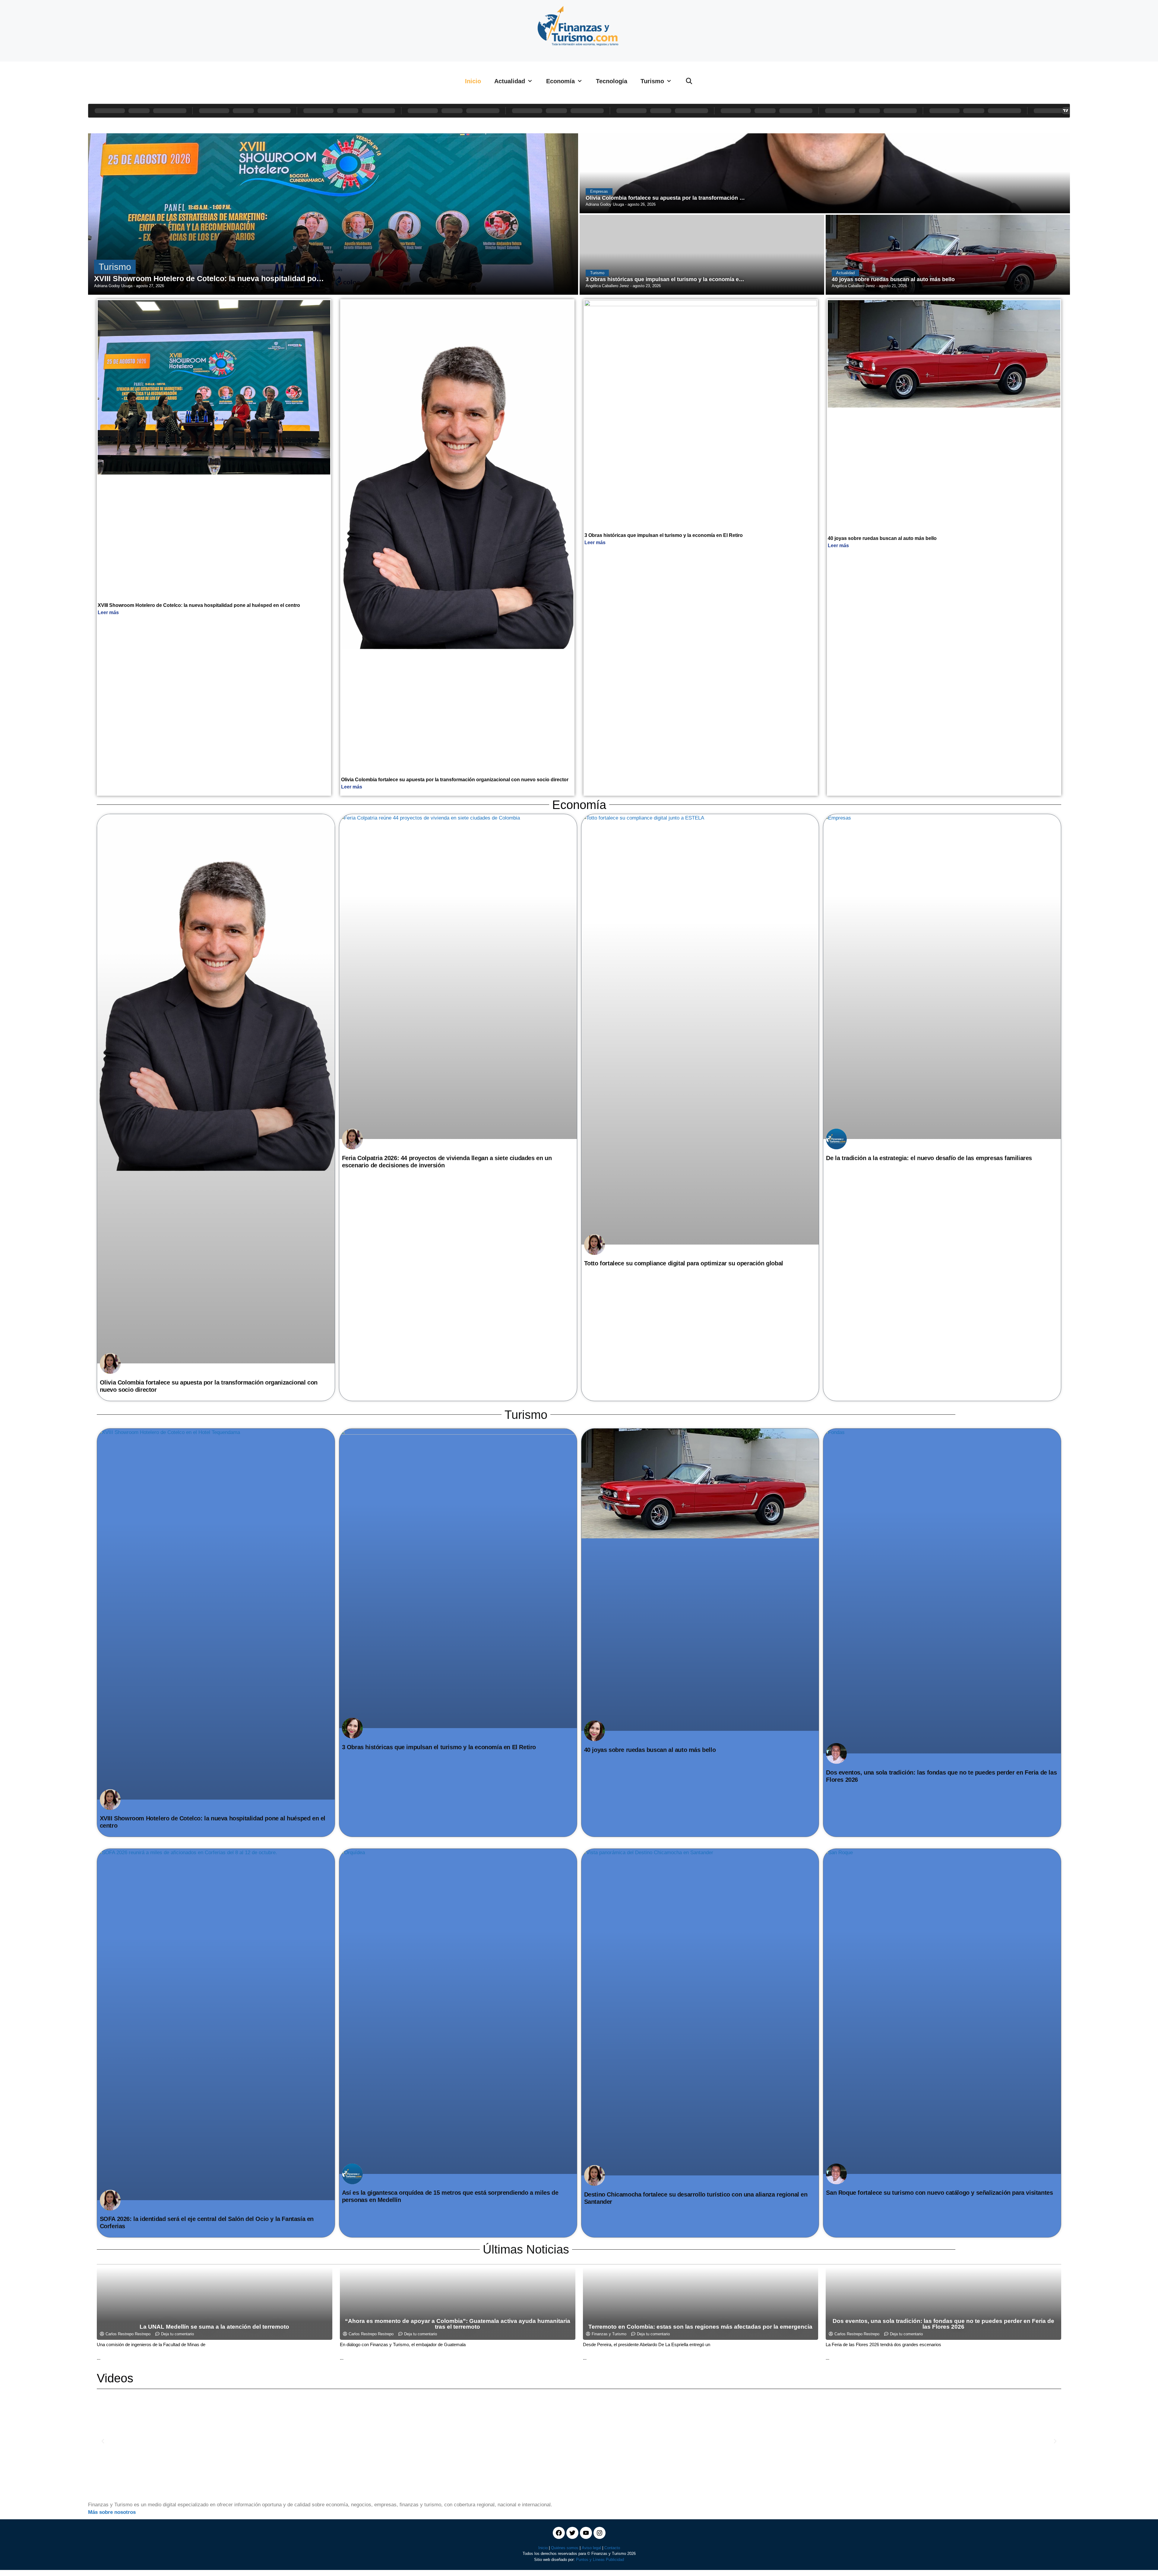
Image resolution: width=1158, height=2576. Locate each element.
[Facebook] (559, 2533)
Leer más (108, 612)
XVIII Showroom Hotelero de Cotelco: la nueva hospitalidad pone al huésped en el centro (199, 605)
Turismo (652, 81)
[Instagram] (600, 2533)
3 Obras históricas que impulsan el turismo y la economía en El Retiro (664, 535)
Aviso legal (591, 2548)
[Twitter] (572, 2533)
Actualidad (510, 81)
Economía (560, 81)
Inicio (473, 81)
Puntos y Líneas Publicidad (600, 2560)
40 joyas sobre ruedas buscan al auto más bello (882, 538)
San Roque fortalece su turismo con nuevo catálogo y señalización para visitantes (939, 2193)
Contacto (612, 2548)
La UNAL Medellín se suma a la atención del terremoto (214, 2327)
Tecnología (612, 81)
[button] (103, 2441)
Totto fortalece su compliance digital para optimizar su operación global (684, 1263)
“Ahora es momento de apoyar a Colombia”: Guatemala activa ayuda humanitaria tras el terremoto (458, 2324)
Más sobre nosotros (112, 2512)
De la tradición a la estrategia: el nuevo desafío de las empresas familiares (929, 1158)
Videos (115, 2378)
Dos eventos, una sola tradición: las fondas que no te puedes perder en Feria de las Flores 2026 (943, 2324)
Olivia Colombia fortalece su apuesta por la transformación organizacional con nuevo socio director (455, 780)
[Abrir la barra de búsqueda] (689, 81)
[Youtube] (586, 2533)
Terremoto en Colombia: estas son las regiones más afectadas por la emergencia (700, 2327)
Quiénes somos (565, 2548)
